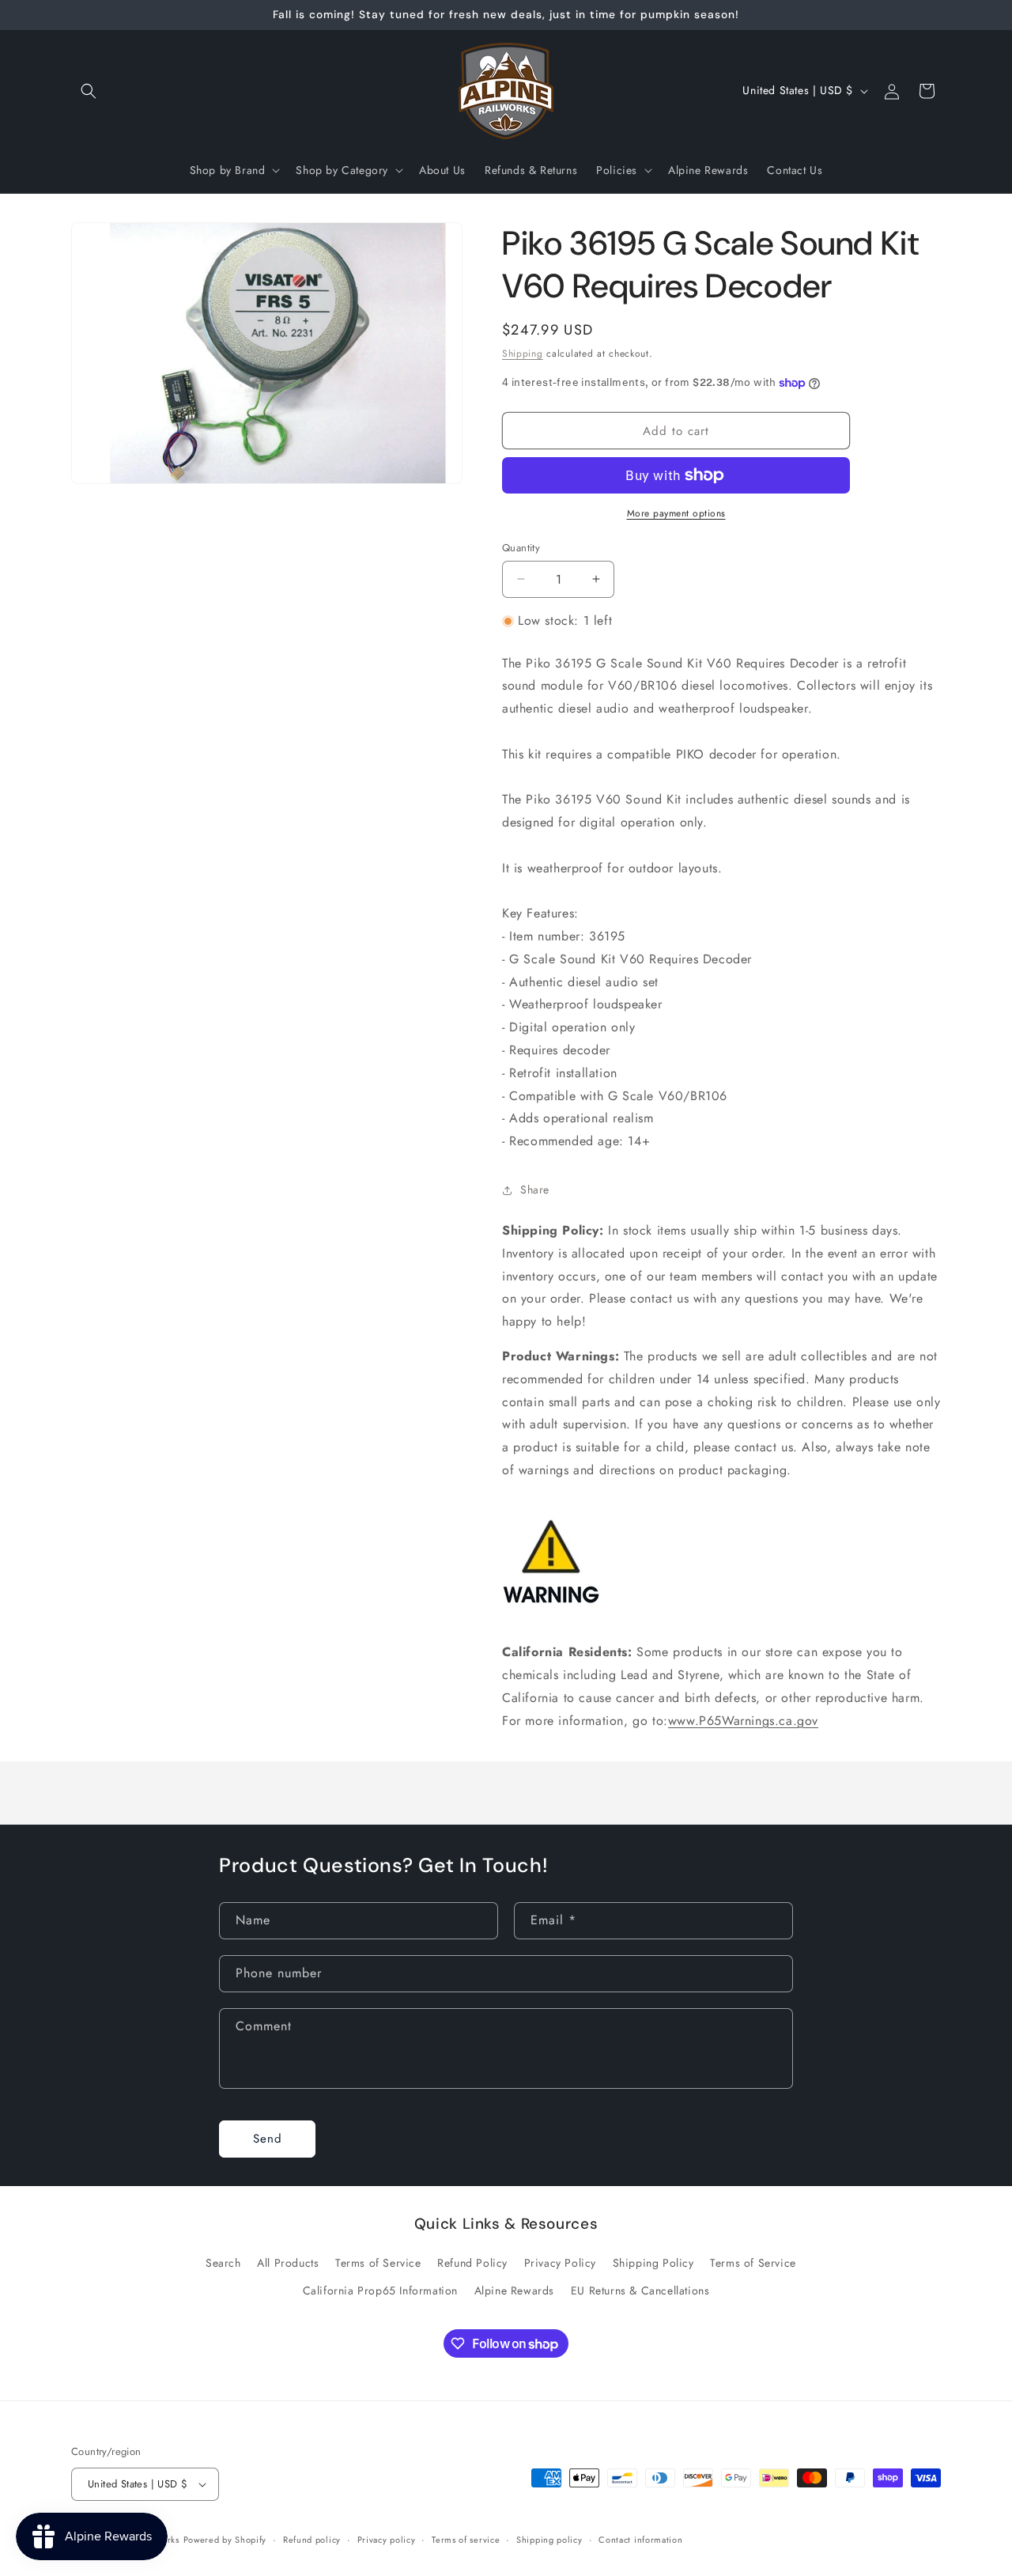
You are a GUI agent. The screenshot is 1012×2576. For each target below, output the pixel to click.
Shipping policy (549, 2539)
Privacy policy (387, 2539)
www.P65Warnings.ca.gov (743, 1721)
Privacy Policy (560, 2264)
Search (223, 2264)
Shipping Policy (653, 2264)
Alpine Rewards (514, 2291)
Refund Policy (472, 2264)
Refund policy (312, 2539)
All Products (288, 2264)
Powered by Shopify (225, 2540)
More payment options (676, 513)
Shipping (523, 354)
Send (268, 2139)
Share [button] (535, 1190)
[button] (89, 91)
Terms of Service (378, 2264)
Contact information (640, 2539)
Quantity (521, 548)
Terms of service (466, 2539)
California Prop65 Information (380, 2291)
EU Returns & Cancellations (640, 2291)
